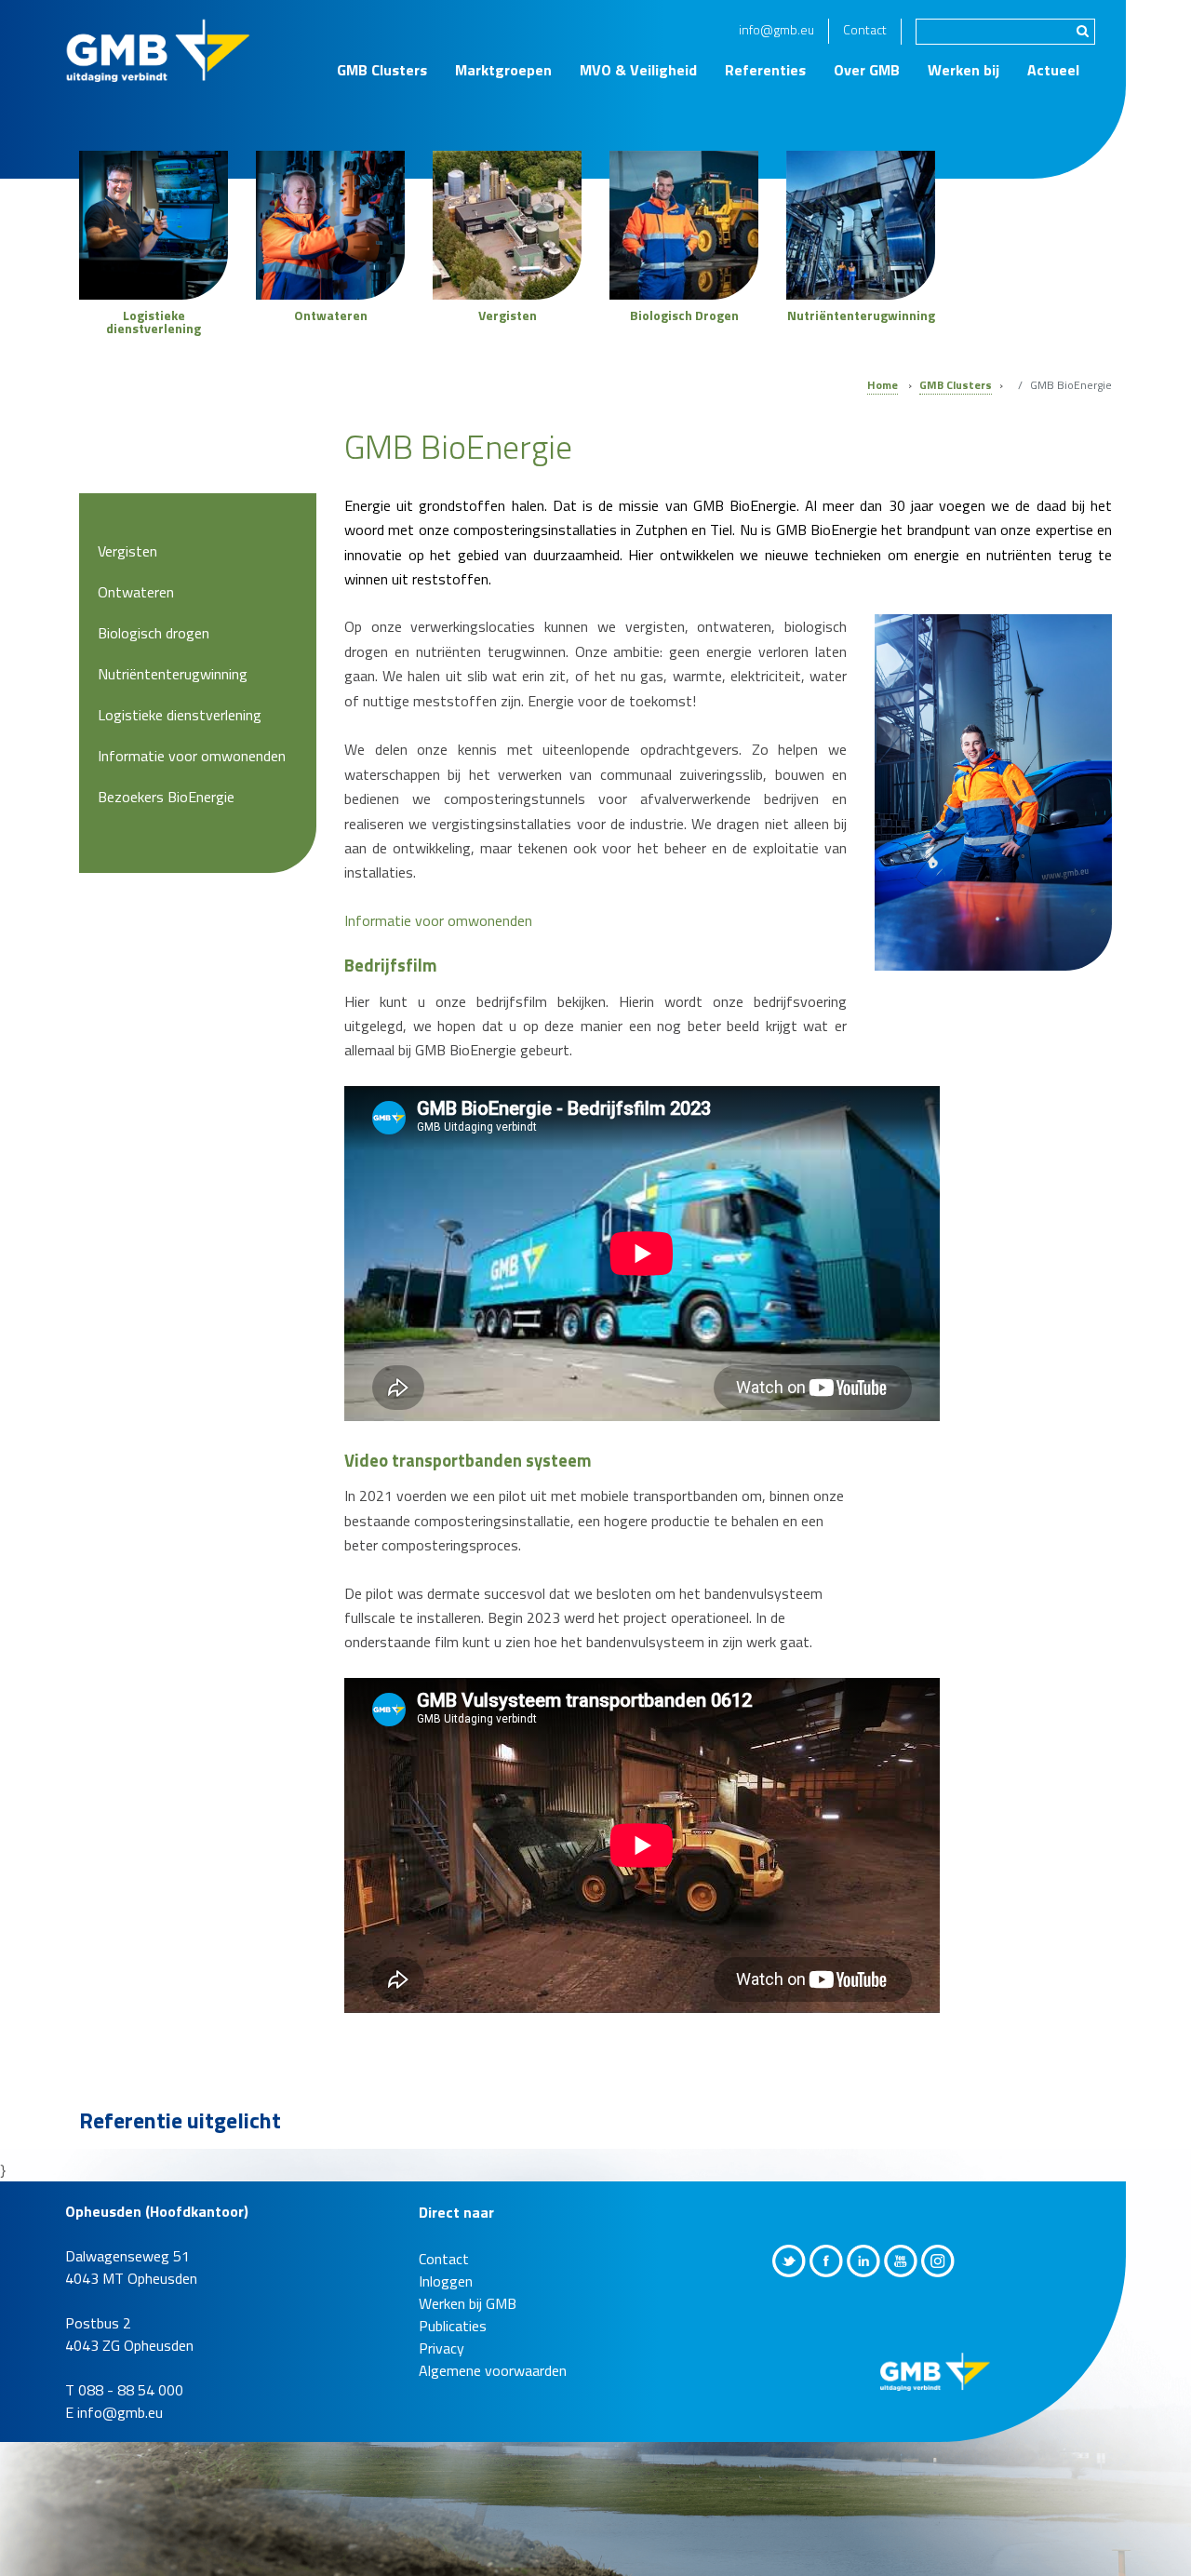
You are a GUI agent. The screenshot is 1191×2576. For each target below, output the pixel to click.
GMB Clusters (382, 70)
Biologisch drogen (154, 633)
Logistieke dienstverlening (180, 715)
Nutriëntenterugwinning (173, 674)
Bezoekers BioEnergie (166, 797)
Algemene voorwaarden (493, 2370)
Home (883, 385)
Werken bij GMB (468, 2303)
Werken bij (964, 70)
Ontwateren (136, 592)
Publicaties (453, 2326)
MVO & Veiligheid (638, 70)
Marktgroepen (503, 70)
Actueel (1053, 70)
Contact (865, 29)
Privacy (442, 2348)
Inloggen (446, 2281)
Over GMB (867, 70)
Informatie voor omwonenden (438, 920)
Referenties (765, 70)
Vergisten (127, 551)
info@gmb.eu (776, 29)
